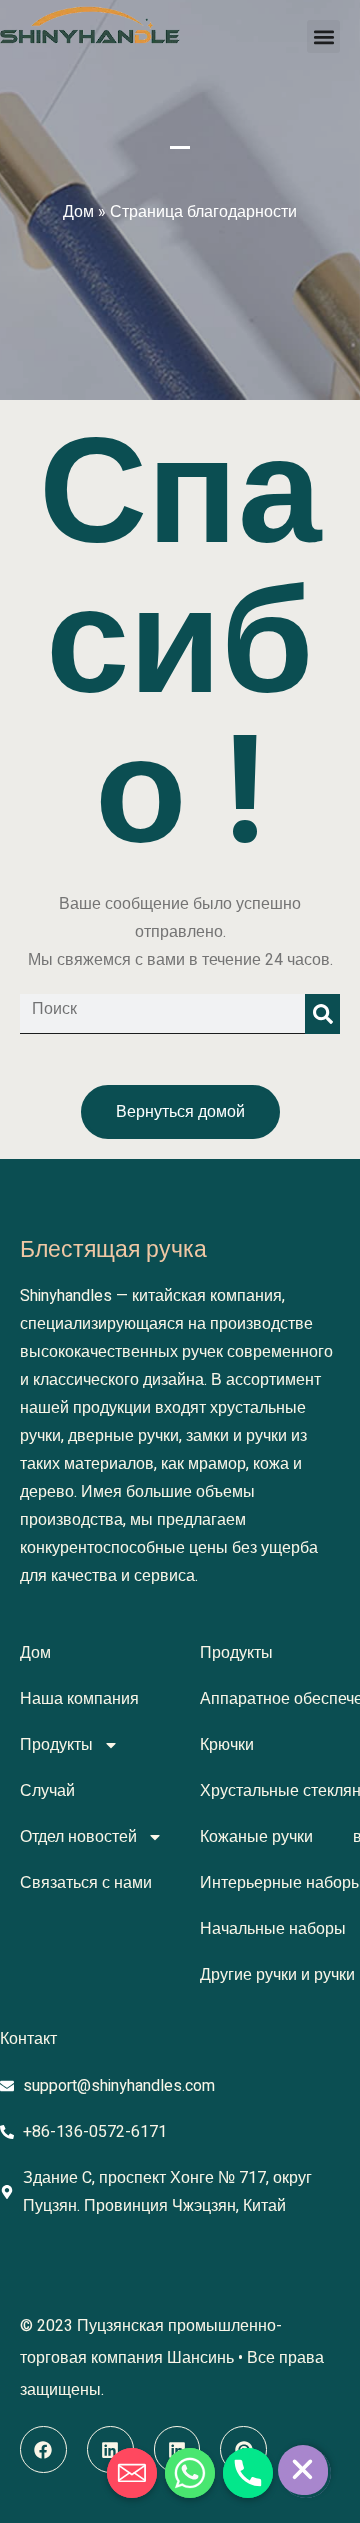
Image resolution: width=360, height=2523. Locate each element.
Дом (78, 212)
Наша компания (79, 1699)
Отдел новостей (78, 1837)
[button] (323, 36)
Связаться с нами (86, 1883)
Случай (47, 1791)
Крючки (227, 1745)
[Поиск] (322, 1014)
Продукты (56, 1745)
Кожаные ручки (256, 1837)
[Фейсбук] (43, 2449)
